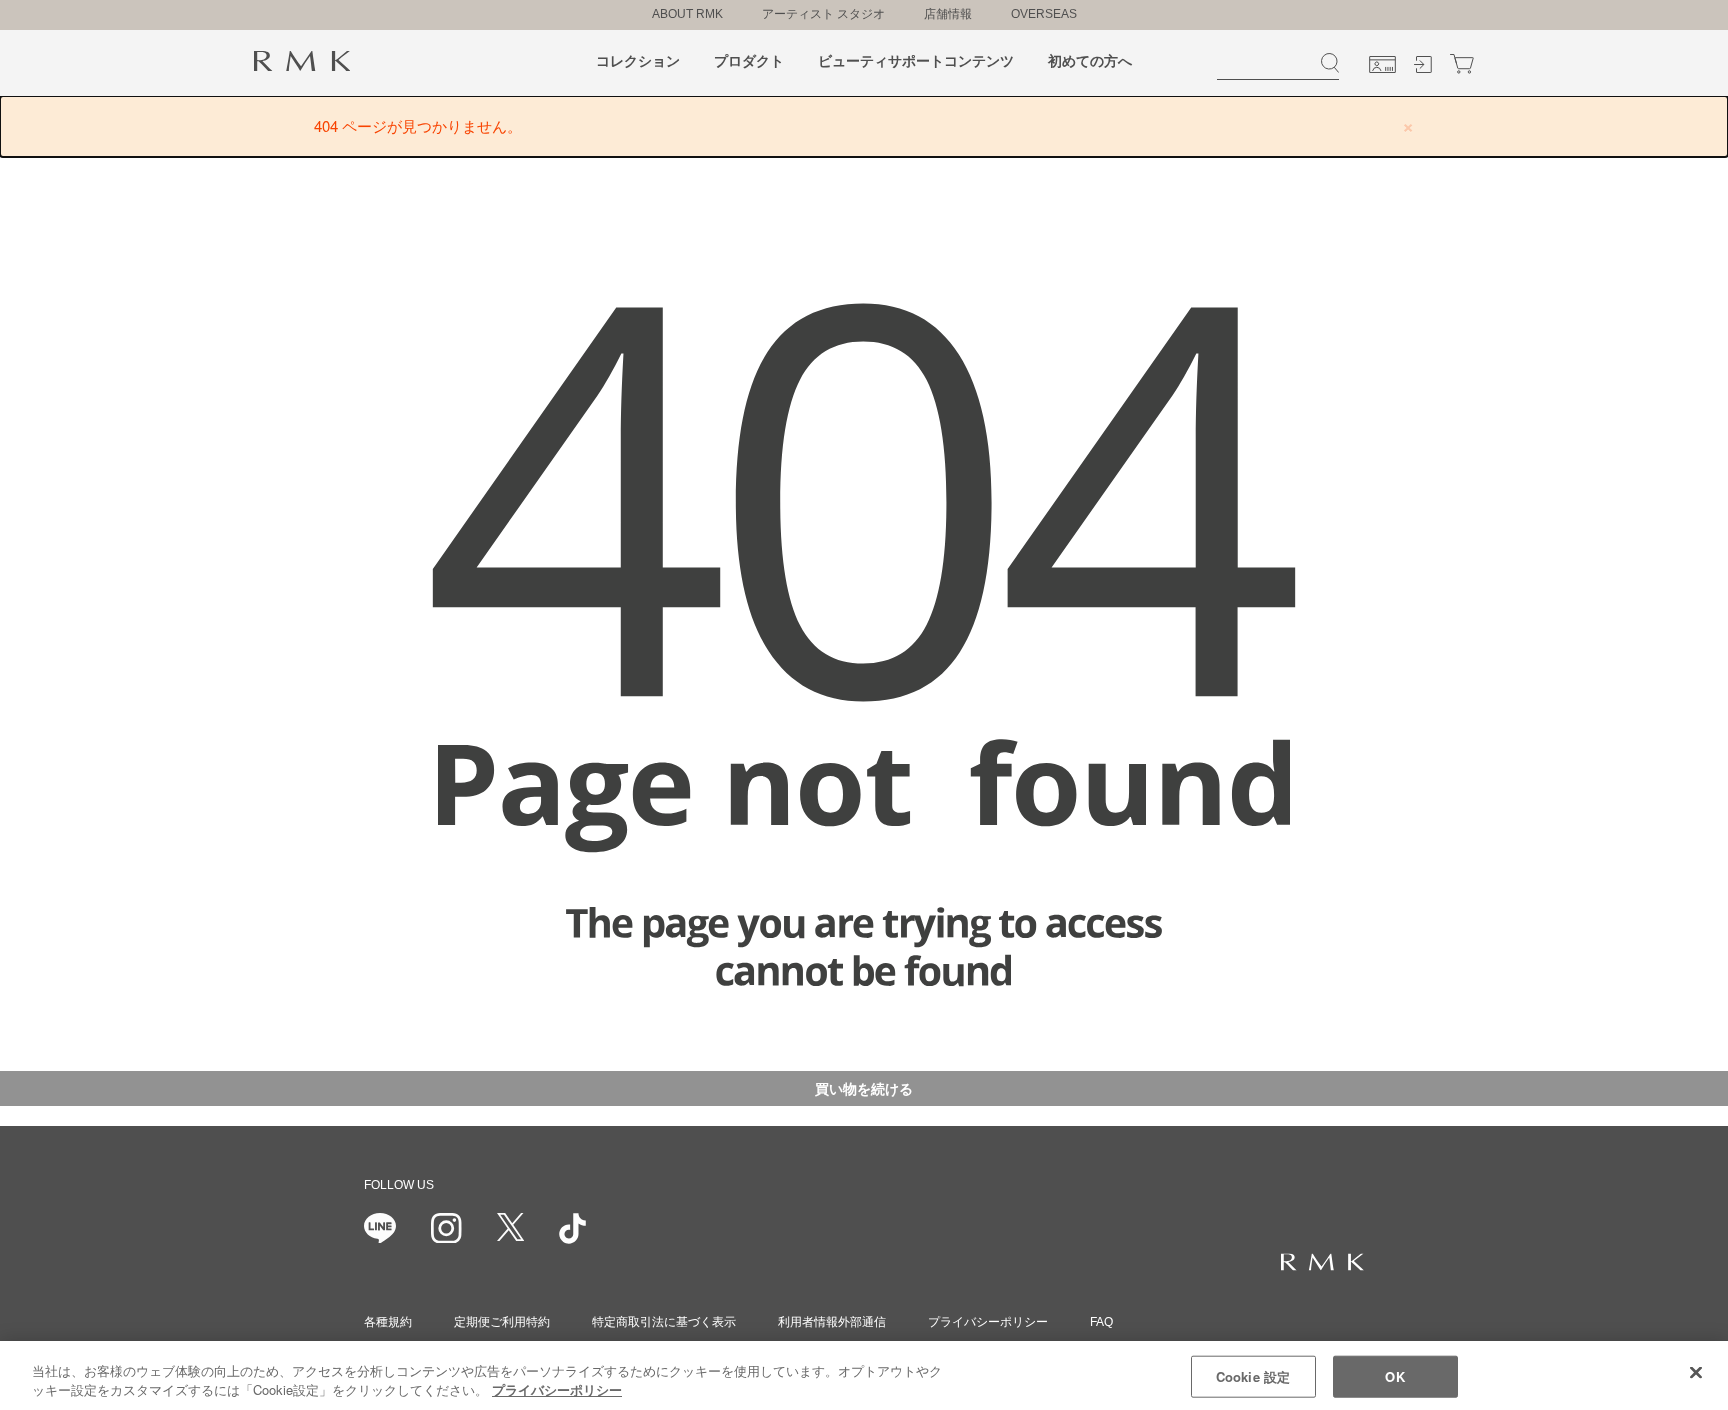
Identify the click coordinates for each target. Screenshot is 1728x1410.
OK (1394, 1376)
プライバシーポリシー (988, 1322)
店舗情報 (948, 14)
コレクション (638, 61)
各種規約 (388, 1322)
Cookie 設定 (1253, 1376)
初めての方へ (1090, 61)
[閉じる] (1696, 1373)
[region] (864, 1375)
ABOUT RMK (687, 14)
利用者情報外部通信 (832, 1322)
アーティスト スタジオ (823, 14)
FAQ (1101, 1322)
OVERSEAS (1044, 14)
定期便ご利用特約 (502, 1322)
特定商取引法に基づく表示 (664, 1322)
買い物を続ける (864, 1088)
